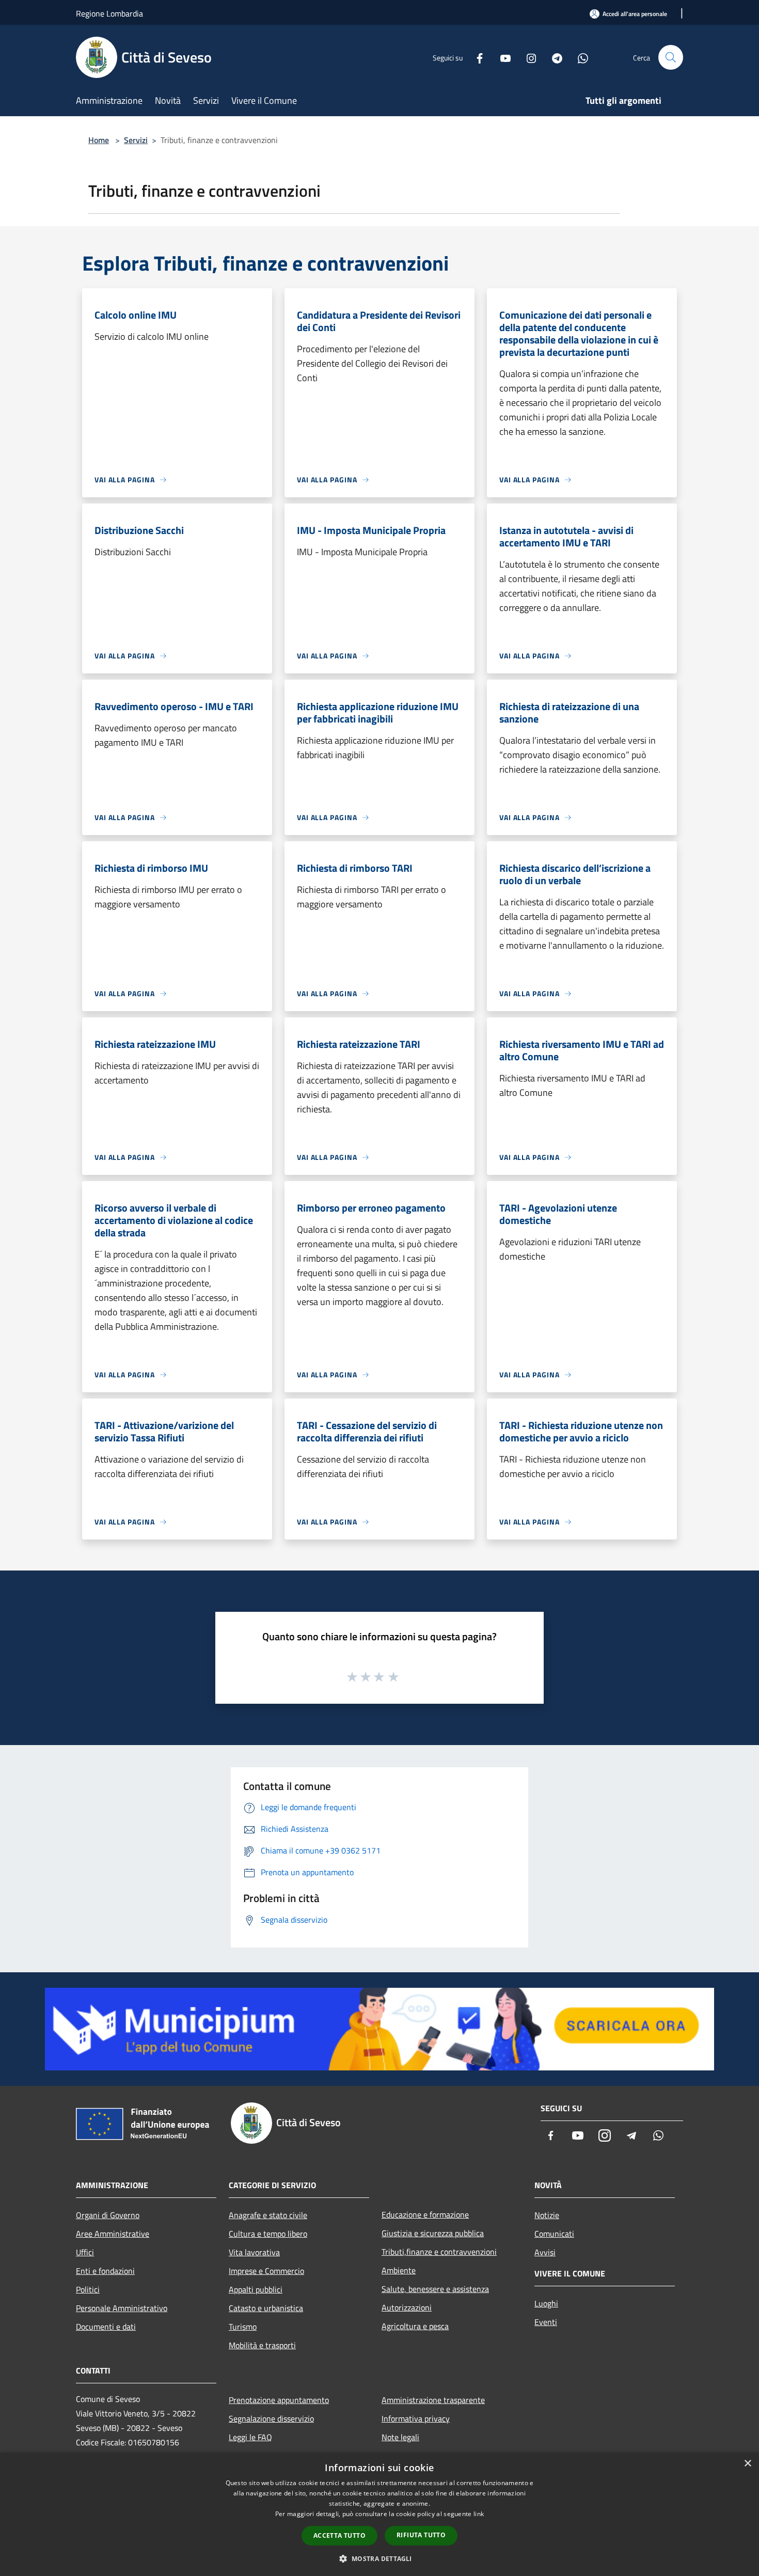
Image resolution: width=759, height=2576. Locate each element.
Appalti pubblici (256, 2289)
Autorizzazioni (407, 2307)
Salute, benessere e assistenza (435, 2289)
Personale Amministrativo (122, 2308)
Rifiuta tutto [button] (421, 2535)
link (479, 2514)
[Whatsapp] (579, 57)
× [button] (747, 2464)
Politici (88, 2289)
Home (99, 140)
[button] (379, 2558)
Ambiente (399, 2270)
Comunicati (554, 2234)
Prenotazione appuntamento (279, 2400)
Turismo (243, 2327)
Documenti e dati (106, 2327)
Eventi (546, 2322)
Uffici (85, 2252)
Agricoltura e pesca (415, 2326)
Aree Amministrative (113, 2234)
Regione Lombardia (109, 13)
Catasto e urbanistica (266, 2308)
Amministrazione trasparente (433, 2400)
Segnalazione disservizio (271, 2418)
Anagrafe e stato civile (268, 2215)
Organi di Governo (108, 2215)
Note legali (400, 2437)
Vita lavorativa (254, 2252)
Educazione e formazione (425, 2214)
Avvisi (545, 2252)
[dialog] (379, 2514)
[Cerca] (671, 57)
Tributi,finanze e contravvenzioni (439, 2252)
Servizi (136, 140)
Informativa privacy (416, 2418)
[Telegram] (553, 57)
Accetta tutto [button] (339, 2535)
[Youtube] (501, 57)
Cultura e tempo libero (268, 2234)
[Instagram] (527, 57)
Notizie (547, 2215)
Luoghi (546, 2303)
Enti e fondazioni (105, 2271)
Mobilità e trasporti (262, 2345)
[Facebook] (476, 57)
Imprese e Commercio (266, 2271)
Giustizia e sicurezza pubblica (433, 2233)
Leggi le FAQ (250, 2437)
